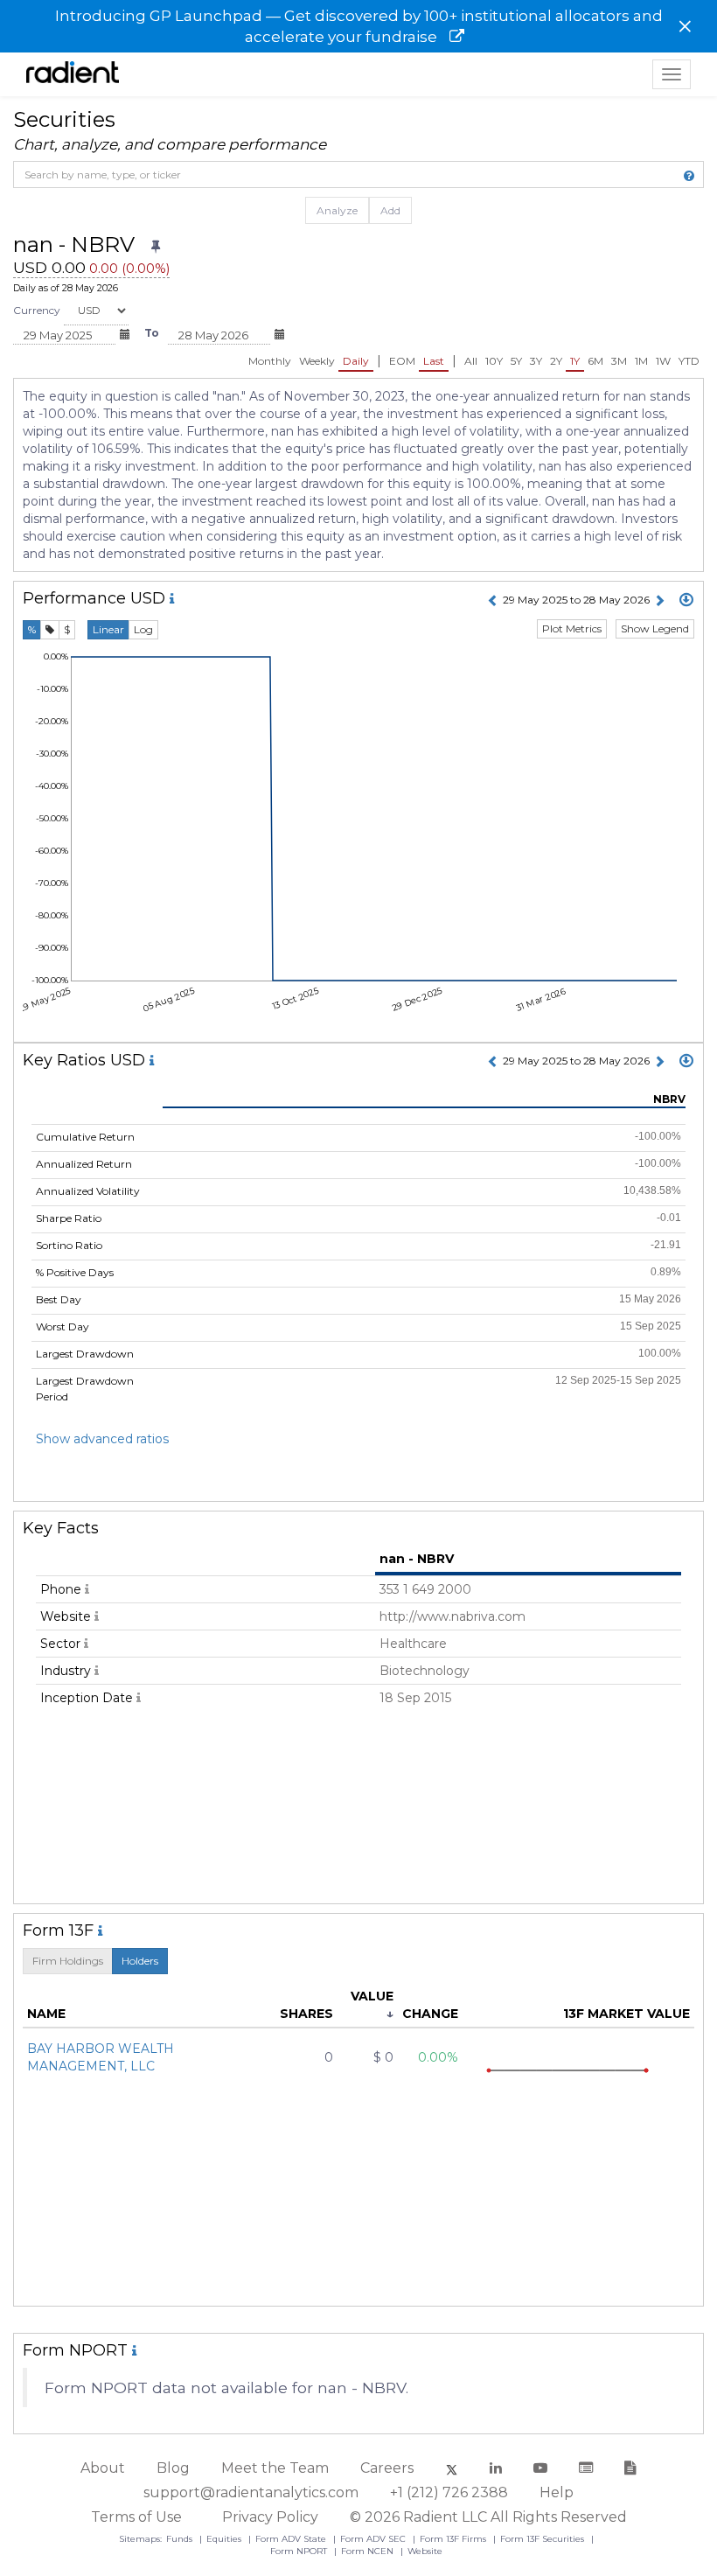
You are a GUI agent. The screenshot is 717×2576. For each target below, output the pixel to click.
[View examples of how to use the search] (689, 176)
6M (595, 361)
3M (619, 361)
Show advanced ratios (102, 1439)
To (152, 333)
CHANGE (430, 2014)
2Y (556, 361)
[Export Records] (686, 601)
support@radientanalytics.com (251, 2492)
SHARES (306, 2014)
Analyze (337, 210)
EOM (402, 361)
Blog (173, 2468)
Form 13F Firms (454, 2539)
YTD (689, 361)
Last (434, 361)
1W (663, 361)
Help (557, 2492)
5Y (516, 361)
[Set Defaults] (156, 247)
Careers (387, 2468)
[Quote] (50, 630)
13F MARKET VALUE (627, 2014)
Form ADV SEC (374, 2539)
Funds (181, 2539)
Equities (225, 2539)
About (103, 2468)
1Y (575, 361)
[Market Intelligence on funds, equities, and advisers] (73, 74)
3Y (536, 361)
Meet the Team (275, 2468)
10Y (494, 361)
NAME (46, 2014)
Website (425, 2551)
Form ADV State (292, 2539)
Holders (140, 1961)
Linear (108, 629)
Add (390, 210)
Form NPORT (300, 2551)
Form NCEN (369, 2551)
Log (143, 629)
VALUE (372, 1996)
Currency (37, 310)
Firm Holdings (68, 1961)
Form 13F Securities (543, 2539)
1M (641, 361)
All (471, 361)
